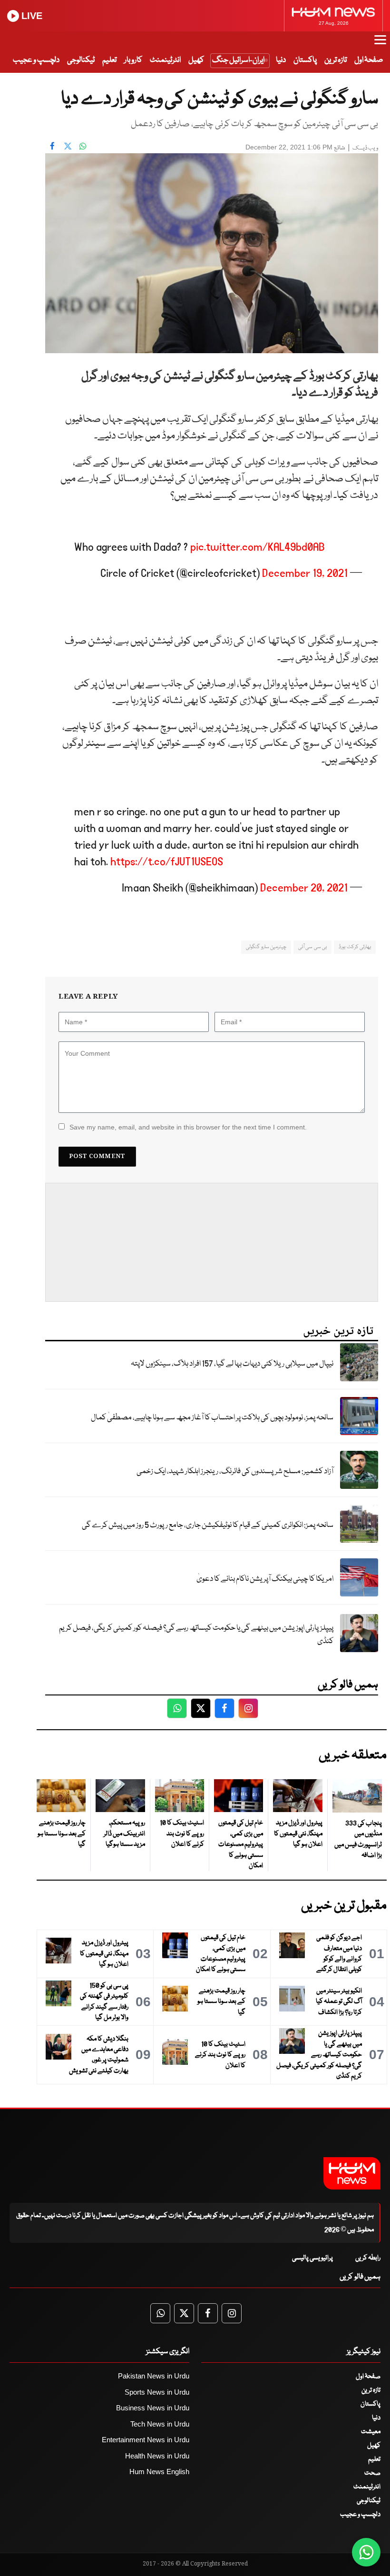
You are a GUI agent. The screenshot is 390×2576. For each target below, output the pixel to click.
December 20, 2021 (304, 888)
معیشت (371, 2432)
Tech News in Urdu (160, 2424)
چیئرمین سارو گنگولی (266, 947)
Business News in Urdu (153, 2408)
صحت (372, 2473)
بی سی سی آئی (312, 947)
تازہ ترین (336, 60)
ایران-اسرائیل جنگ (238, 60)
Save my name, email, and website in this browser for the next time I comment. (188, 1127)
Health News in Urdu (157, 2456)
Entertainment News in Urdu (146, 2440)
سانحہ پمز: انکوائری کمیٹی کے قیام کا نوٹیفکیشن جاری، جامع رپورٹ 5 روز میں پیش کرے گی (208, 1525)
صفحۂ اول (369, 60)
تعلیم (109, 60)
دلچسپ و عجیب (36, 60)
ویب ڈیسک (365, 148)
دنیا (281, 60)
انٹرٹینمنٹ (165, 60)
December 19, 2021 (305, 573)
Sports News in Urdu (157, 2392)
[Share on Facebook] (52, 146)
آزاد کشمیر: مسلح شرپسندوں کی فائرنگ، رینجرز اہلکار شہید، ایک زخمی (235, 1471)
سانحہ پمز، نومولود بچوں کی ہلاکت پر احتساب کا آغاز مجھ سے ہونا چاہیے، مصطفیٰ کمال (212, 1418)
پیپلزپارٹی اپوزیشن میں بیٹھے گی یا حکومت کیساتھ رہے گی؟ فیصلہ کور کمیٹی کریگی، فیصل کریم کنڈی (196, 1635)
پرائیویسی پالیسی (312, 2258)
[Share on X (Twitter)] (68, 146)
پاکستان (305, 60)
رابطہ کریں (368, 2258)
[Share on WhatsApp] (83, 146)
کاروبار (133, 60)
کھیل (196, 60)
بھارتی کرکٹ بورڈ (355, 947)
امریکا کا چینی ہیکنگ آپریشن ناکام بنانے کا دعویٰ (265, 1579)
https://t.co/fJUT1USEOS (167, 862)
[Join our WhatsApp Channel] (366, 2552)
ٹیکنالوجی (81, 60)
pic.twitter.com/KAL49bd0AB (258, 547)
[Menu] (380, 44)
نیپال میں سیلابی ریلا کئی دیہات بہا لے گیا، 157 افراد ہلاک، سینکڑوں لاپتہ (232, 1364)
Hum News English (159, 2472)
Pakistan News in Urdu (154, 2376)
